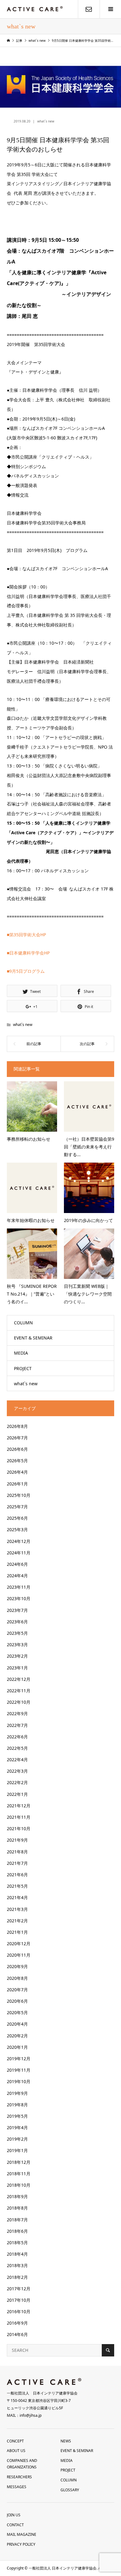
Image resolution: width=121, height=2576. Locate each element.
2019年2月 (17, 2139)
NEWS (66, 2441)
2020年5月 (17, 2012)
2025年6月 (17, 1518)
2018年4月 (17, 2254)
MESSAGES (17, 2487)
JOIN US (14, 2515)
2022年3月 (17, 1771)
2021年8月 (17, 1852)
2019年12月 (19, 2059)
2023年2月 (17, 1656)
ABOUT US (16, 2451)
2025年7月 (17, 1507)
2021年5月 (17, 1886)
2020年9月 (17, 1966)
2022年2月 (17, 1782)
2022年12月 (19, 1679)
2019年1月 (17, 2150)
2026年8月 (17, 1426)
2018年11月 (19, 2174)
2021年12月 (19, 1806)
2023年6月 (17, 1622)
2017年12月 (19, 2289)
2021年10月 (19, 1828)
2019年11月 (19, 2070)
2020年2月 (17, 2036)
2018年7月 (17, 2220)
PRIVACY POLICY (21, 2544)
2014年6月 (17, 2334)
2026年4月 (17, 1472)
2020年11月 (19, 1955)
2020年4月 (17, 2024)
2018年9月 (17, 2196)
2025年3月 (17, 1529)
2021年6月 (17, 1875)
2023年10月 (19, 1598)
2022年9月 (17, 1713)
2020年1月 (17, 2047)
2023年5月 (17, 1633)
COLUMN (23, 1323)
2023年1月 (17, 1668)
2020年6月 (17, 2001)
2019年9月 (17, 2093)
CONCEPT (15, 2441)
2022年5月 (17, 1748)
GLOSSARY (70, 2490)
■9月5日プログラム (26, 971)
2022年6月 (17, 1737)
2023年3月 (17, 1645)
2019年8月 (17, 2105)
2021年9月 (17, 1840)
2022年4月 (17, 1760)
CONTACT (15, 2525)
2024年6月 (17, 1564)
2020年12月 (19, 1944)
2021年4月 (17, 1897)
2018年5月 (17, 2243)
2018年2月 (17, 2277)
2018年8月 (17, 2208)
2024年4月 (17, 1576)
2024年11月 (19, 1553)
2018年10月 (19, 2185)
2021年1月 (17, 1932)
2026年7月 (17, 1438)
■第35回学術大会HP (26, 935)
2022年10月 (19, 1702)
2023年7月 (17, 1610)
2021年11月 (19, 1817)
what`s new (46, 121)
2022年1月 (17, 1794)
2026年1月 (17, 1484)
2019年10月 (19, 2081)
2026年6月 (17, 1449)
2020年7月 (17, 1990)
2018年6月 (17, 2231)
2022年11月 (19, 1691)
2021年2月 (17, 1921)
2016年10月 (19, 2311)
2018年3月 (17, 2265)
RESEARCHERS (19, 2477)
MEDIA (21, 1353)
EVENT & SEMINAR (33, 1338)
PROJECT (23, 1368)
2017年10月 (19, 2300)
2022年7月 (17, 1725)
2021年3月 (17, 1909)
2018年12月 (19, 2162)
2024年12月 (19, 1541)
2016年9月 (17, 2323)
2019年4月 (17, 2127)
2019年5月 (17, 2116)
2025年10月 (19, 1495)
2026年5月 (17, 1461)
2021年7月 (17, 1863)
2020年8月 (17, 1978)
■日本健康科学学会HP (28, 953)
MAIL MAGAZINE (22, 2534)
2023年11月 (19, 1587)
